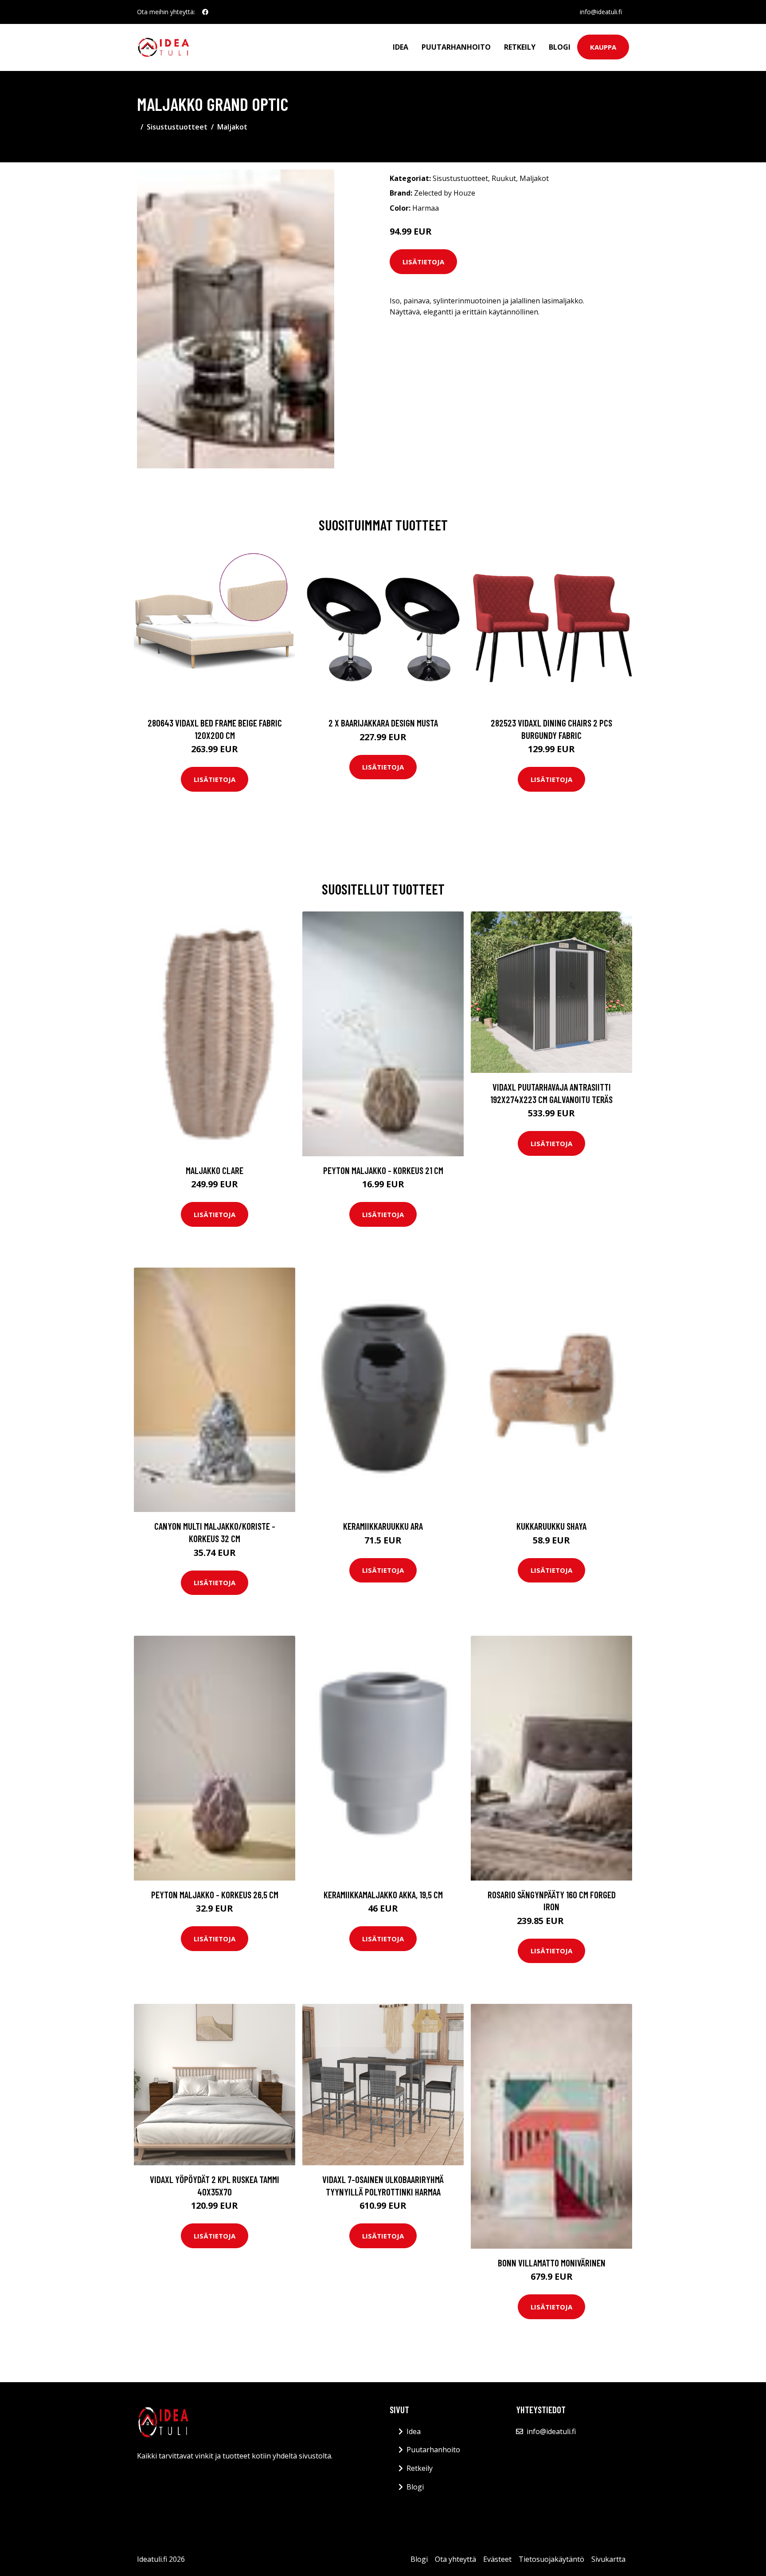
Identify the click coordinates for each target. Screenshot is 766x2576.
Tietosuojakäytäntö (551, 2559)
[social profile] (205, 12)
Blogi (560, 47)
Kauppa (603, 47)
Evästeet (497, 2559)
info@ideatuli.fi (601, 12)
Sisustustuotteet (177, 127)
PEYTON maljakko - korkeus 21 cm (383, 1170)
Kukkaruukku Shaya (551, 1526)
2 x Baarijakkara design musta (383, 723)
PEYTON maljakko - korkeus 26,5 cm (215, 1895)
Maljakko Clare (215, 1170)
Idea (401, 47)
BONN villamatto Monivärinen (552, 2263)
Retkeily (520, 47)
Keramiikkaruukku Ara (383, 1526)
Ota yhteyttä (455, 2559)
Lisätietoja (423, 262)
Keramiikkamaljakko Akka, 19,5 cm (383, 1895)
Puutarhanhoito (456, 47)
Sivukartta (608, 2559)
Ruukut (504, 178)
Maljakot (232, 127)
